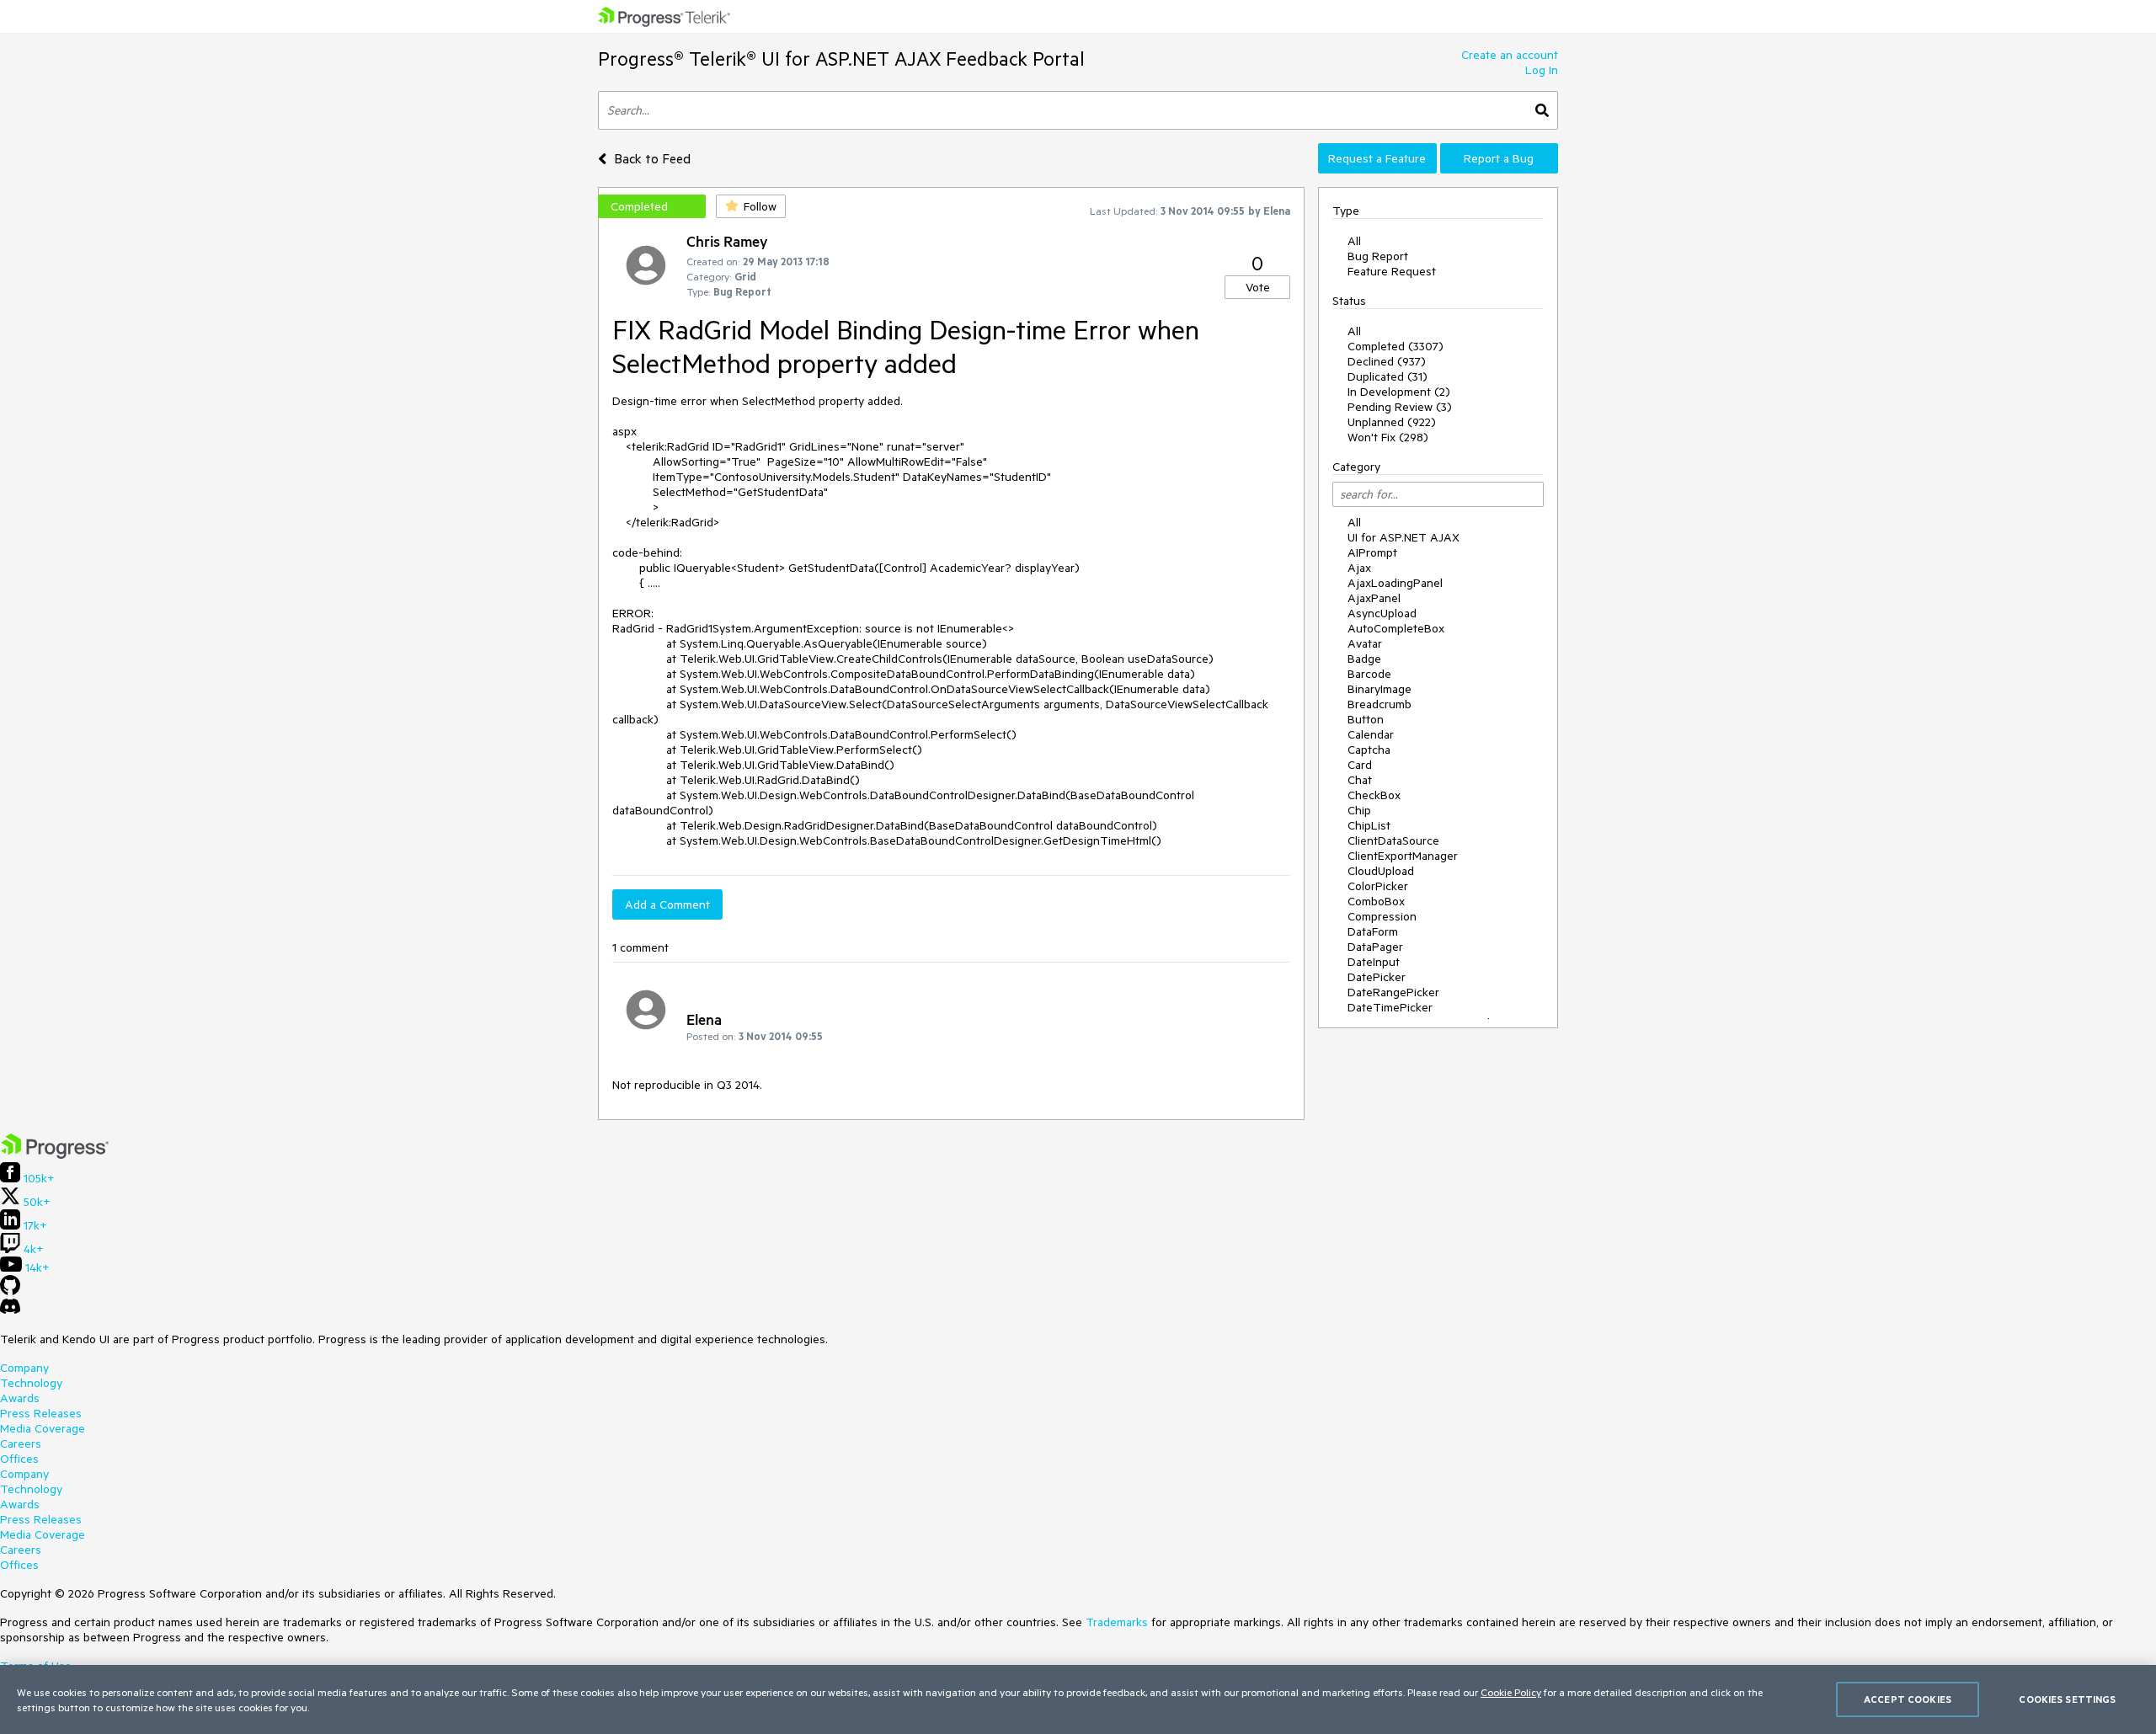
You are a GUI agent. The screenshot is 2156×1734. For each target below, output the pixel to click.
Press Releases (41, 1413)
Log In (1542, 70)
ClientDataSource (1393, 840)
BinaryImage (1380, 689)
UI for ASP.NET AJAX (1404, 537)
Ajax (1359, 568)
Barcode (1369, 674)
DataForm (1373, 931)
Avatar (1365, 643)
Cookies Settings (2067, 1699)
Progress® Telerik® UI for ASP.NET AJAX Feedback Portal (841, 59)
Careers (21, 1443)
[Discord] (10, 1310)
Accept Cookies (1908, 1699)
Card (1360, 765)
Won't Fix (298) (1388, 437)
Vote (1258, 287)
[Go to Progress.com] (55, 1155)
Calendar (1371, 734)
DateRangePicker (1393, 992)
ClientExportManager (1403, 856)
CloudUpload (1381, 871)
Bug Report (1378, 256)
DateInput (1374, 962)
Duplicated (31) (1388, 376)
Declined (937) (1387, 361)
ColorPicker (1378, 886)
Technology (31, 1383)
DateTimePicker (1390, 1007)
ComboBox (1376, 901)
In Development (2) (1399, 392)
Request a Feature (1377, 158)
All (1354, 241)
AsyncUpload (1382, 613)
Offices (19, 1459)
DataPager (1375, 947)
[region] (1078, 1699)
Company (24, 1368)
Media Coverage (43, 1428)
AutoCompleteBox (1396, 628)
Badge (1364, 659)
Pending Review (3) (1400, 407)
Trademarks (1117, 1622)
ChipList (1369, 825)
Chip (1359, 810)
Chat (1360, 780)
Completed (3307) (1396, 346)
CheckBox (1374, 795)
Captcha (1369, 750)
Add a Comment (667, 904)
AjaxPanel (1374, 598)
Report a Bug (1499, 158)
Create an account (1510, 55)
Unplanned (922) (1392, 422)
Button (1366, 719)
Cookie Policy (1511, 1692)
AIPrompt (1372, 552)
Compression (1382, 916)
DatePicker (1377, 977)
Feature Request (1392, 271)
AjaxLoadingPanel (1395, 583)
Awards (20, 1398)
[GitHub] (10, 1291)
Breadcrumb (1380, 704)
